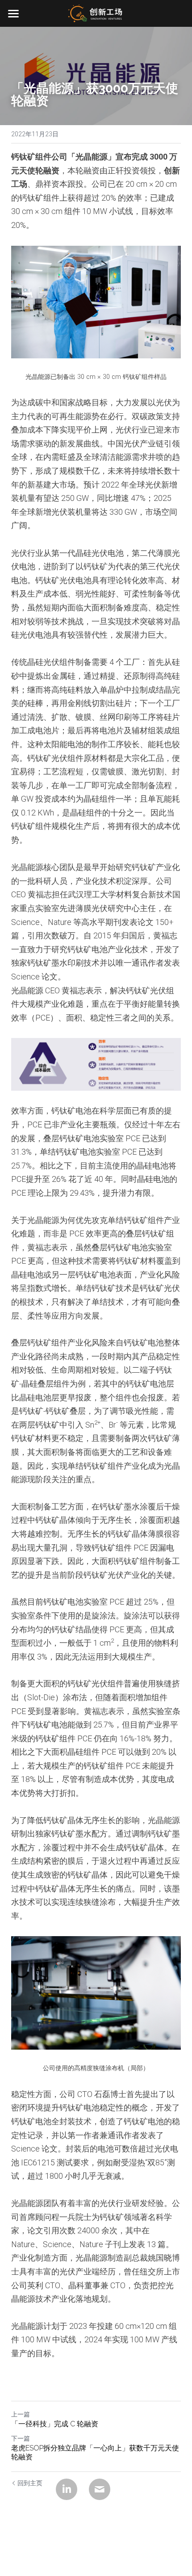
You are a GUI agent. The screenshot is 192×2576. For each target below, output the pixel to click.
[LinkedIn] (67, 2489)
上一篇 (21, 2414)
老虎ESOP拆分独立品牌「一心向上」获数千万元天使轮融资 (95, 2452)
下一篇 (21, 2438)
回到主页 (30, 2483)
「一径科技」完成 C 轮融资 (55, 2424)
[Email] (100, 2489)
